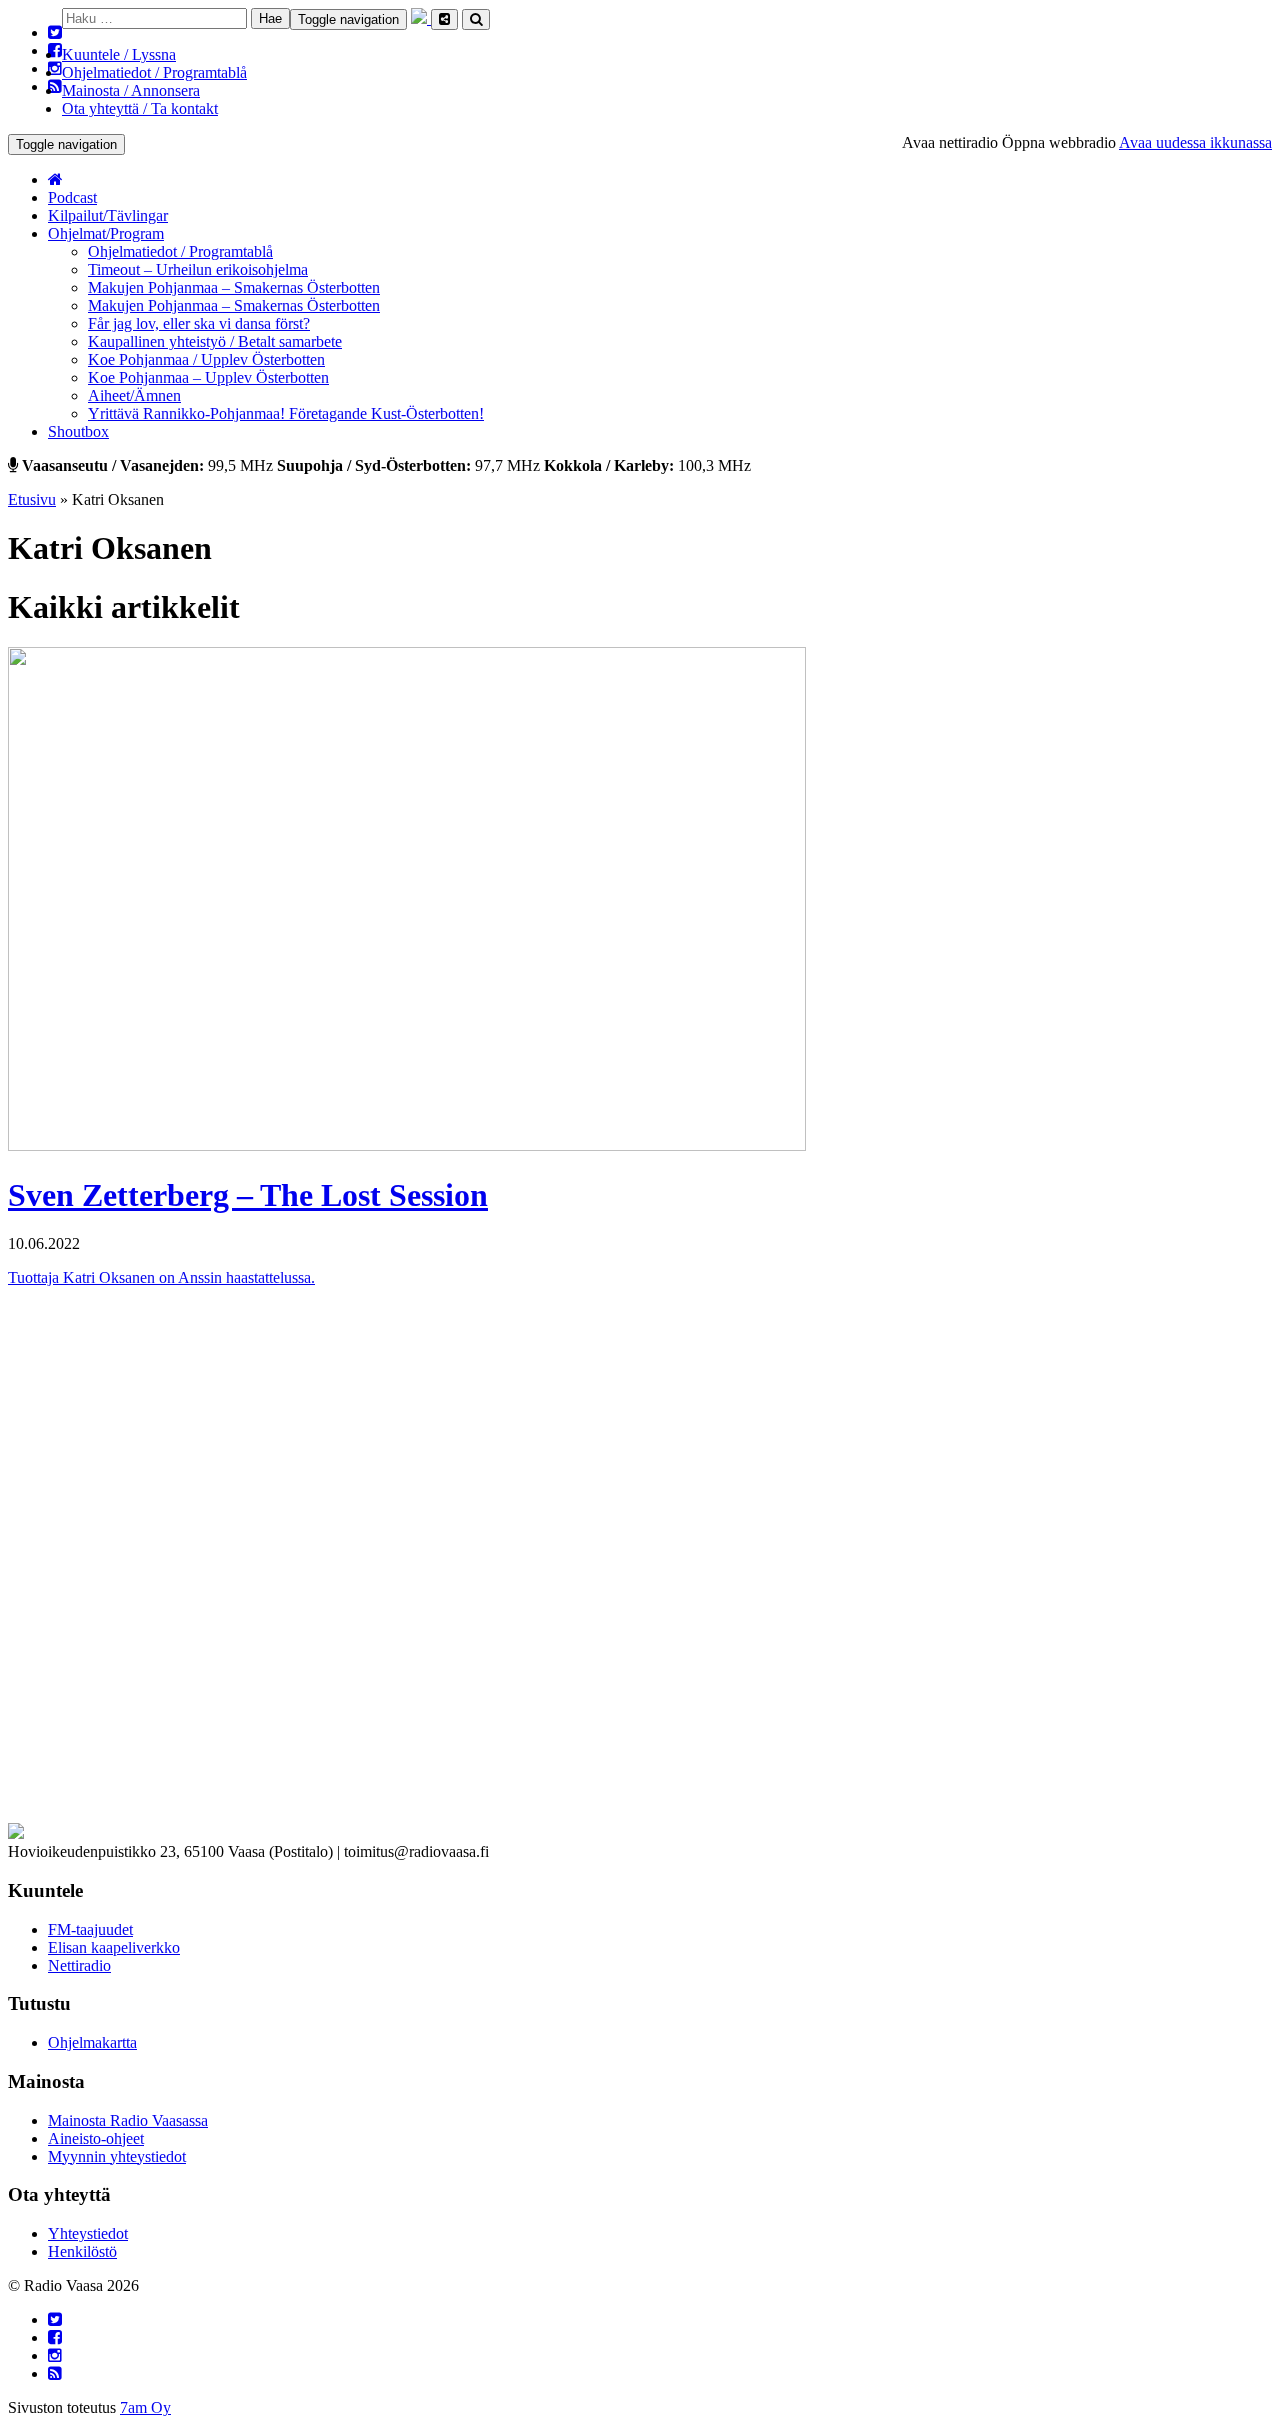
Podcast (72, 197)
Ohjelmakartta (92, 2042)
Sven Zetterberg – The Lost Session (248, 1195)
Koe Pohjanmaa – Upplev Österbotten (208, 377)
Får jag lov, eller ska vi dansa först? (199, 323)
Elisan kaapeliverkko (114, 1947)
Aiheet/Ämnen (134, 395)
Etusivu (32, 499)
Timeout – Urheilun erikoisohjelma (198, 269)
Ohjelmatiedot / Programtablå (154, 72)
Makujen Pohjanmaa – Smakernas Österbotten (234, 287)
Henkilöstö (82, 2251)
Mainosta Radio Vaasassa (128, 2120)
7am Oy (145, 2407)
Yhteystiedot (88, 2233)
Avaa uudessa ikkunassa (1195, 142)
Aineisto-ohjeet (96, 2138)
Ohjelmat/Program (106, 233)
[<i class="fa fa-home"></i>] (55, 179)
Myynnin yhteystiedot (117, 2156)
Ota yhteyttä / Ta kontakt (140, 108)
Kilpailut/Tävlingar (108, 215)
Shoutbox (78, 431)
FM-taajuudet (90, 1929)
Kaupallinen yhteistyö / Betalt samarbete (215, 341)
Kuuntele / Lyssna (119, 54)
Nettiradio (79, 1965)
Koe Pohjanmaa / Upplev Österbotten (206, 359)
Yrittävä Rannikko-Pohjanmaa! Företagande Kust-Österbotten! (286, 413)
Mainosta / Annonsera (131, 90)
